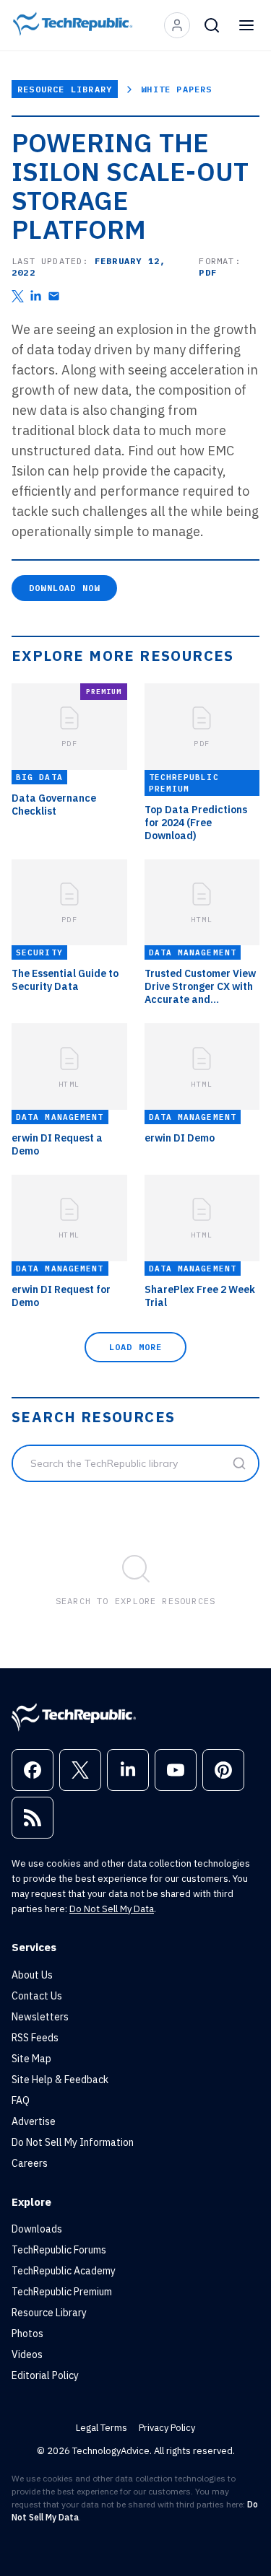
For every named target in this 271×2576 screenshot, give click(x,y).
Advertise (34, 2121)
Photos (27, 2334)
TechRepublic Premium (62, 2292)
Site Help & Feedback (60, 2080)
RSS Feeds (35, 2038)
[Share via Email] (54, 296)
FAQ (21, 2100)
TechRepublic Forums (59, 2250)
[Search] (212, 25)
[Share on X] (18, 296)
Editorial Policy (45, 2375)
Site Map (31, 2059)
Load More (136, 1347)
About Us (32, 1975)
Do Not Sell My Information (73, 2142)
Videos (27, 2354)
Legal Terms (102, 2428)
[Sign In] (177, 25)
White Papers (176, 89)
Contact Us (37, 1996)
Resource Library (65, 89)
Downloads (37, 2229)
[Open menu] (246, 25)
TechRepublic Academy (64, 2271)
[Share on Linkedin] (36, 296)
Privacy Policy (167, 2428)
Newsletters (40, 2017)
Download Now (64, 588)
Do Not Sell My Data (112, 1909)
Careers (30, 2163)
